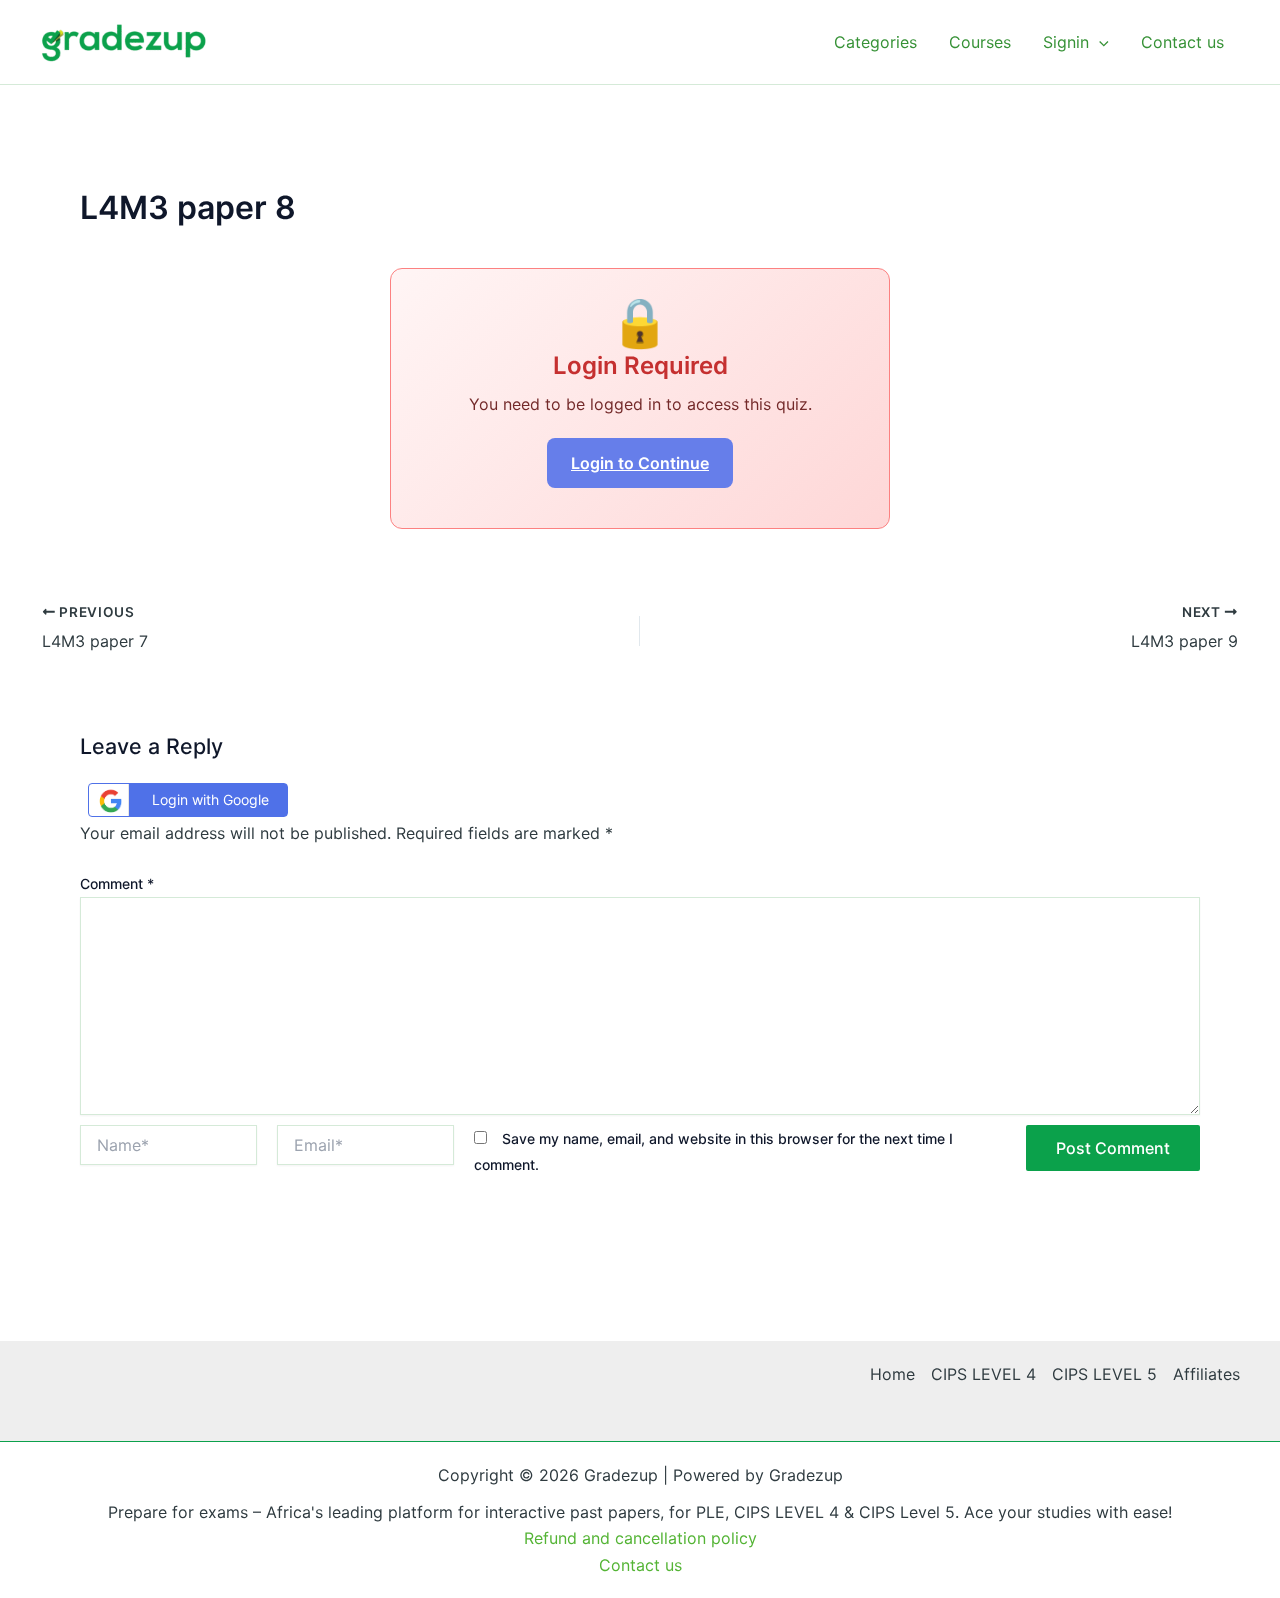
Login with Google (210, 799)
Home (892, 1374)
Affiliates (1206, 1374)
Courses (980, 42)
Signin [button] (1066, 42)
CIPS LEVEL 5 (1104, 1374)
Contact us (1182, 42)
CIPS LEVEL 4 (983, 1374)
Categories (875, 42)
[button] (1099, 42)
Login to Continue (640, 463)
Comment (117, 883)
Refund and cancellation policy (640, 1538)
